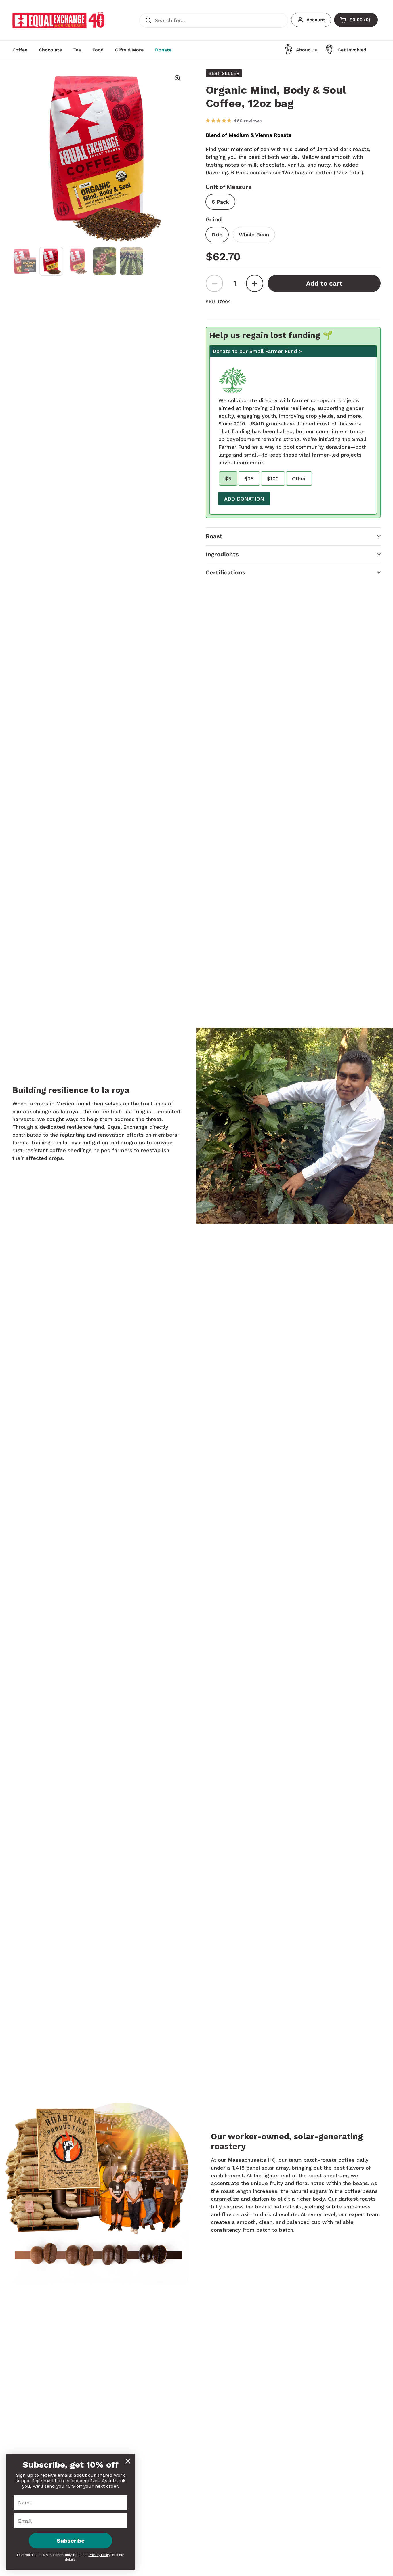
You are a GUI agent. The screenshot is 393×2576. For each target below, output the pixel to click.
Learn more (248, 462)
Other (299, 479)
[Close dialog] (128, 2461)
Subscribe (71, 2541)
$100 (273, 479)
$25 (249, 479)
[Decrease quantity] (214, 283)
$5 (228, 479)
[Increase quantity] (255, 283)
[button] (293, 536)
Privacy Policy (100, 2555)
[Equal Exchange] (58, 20)
